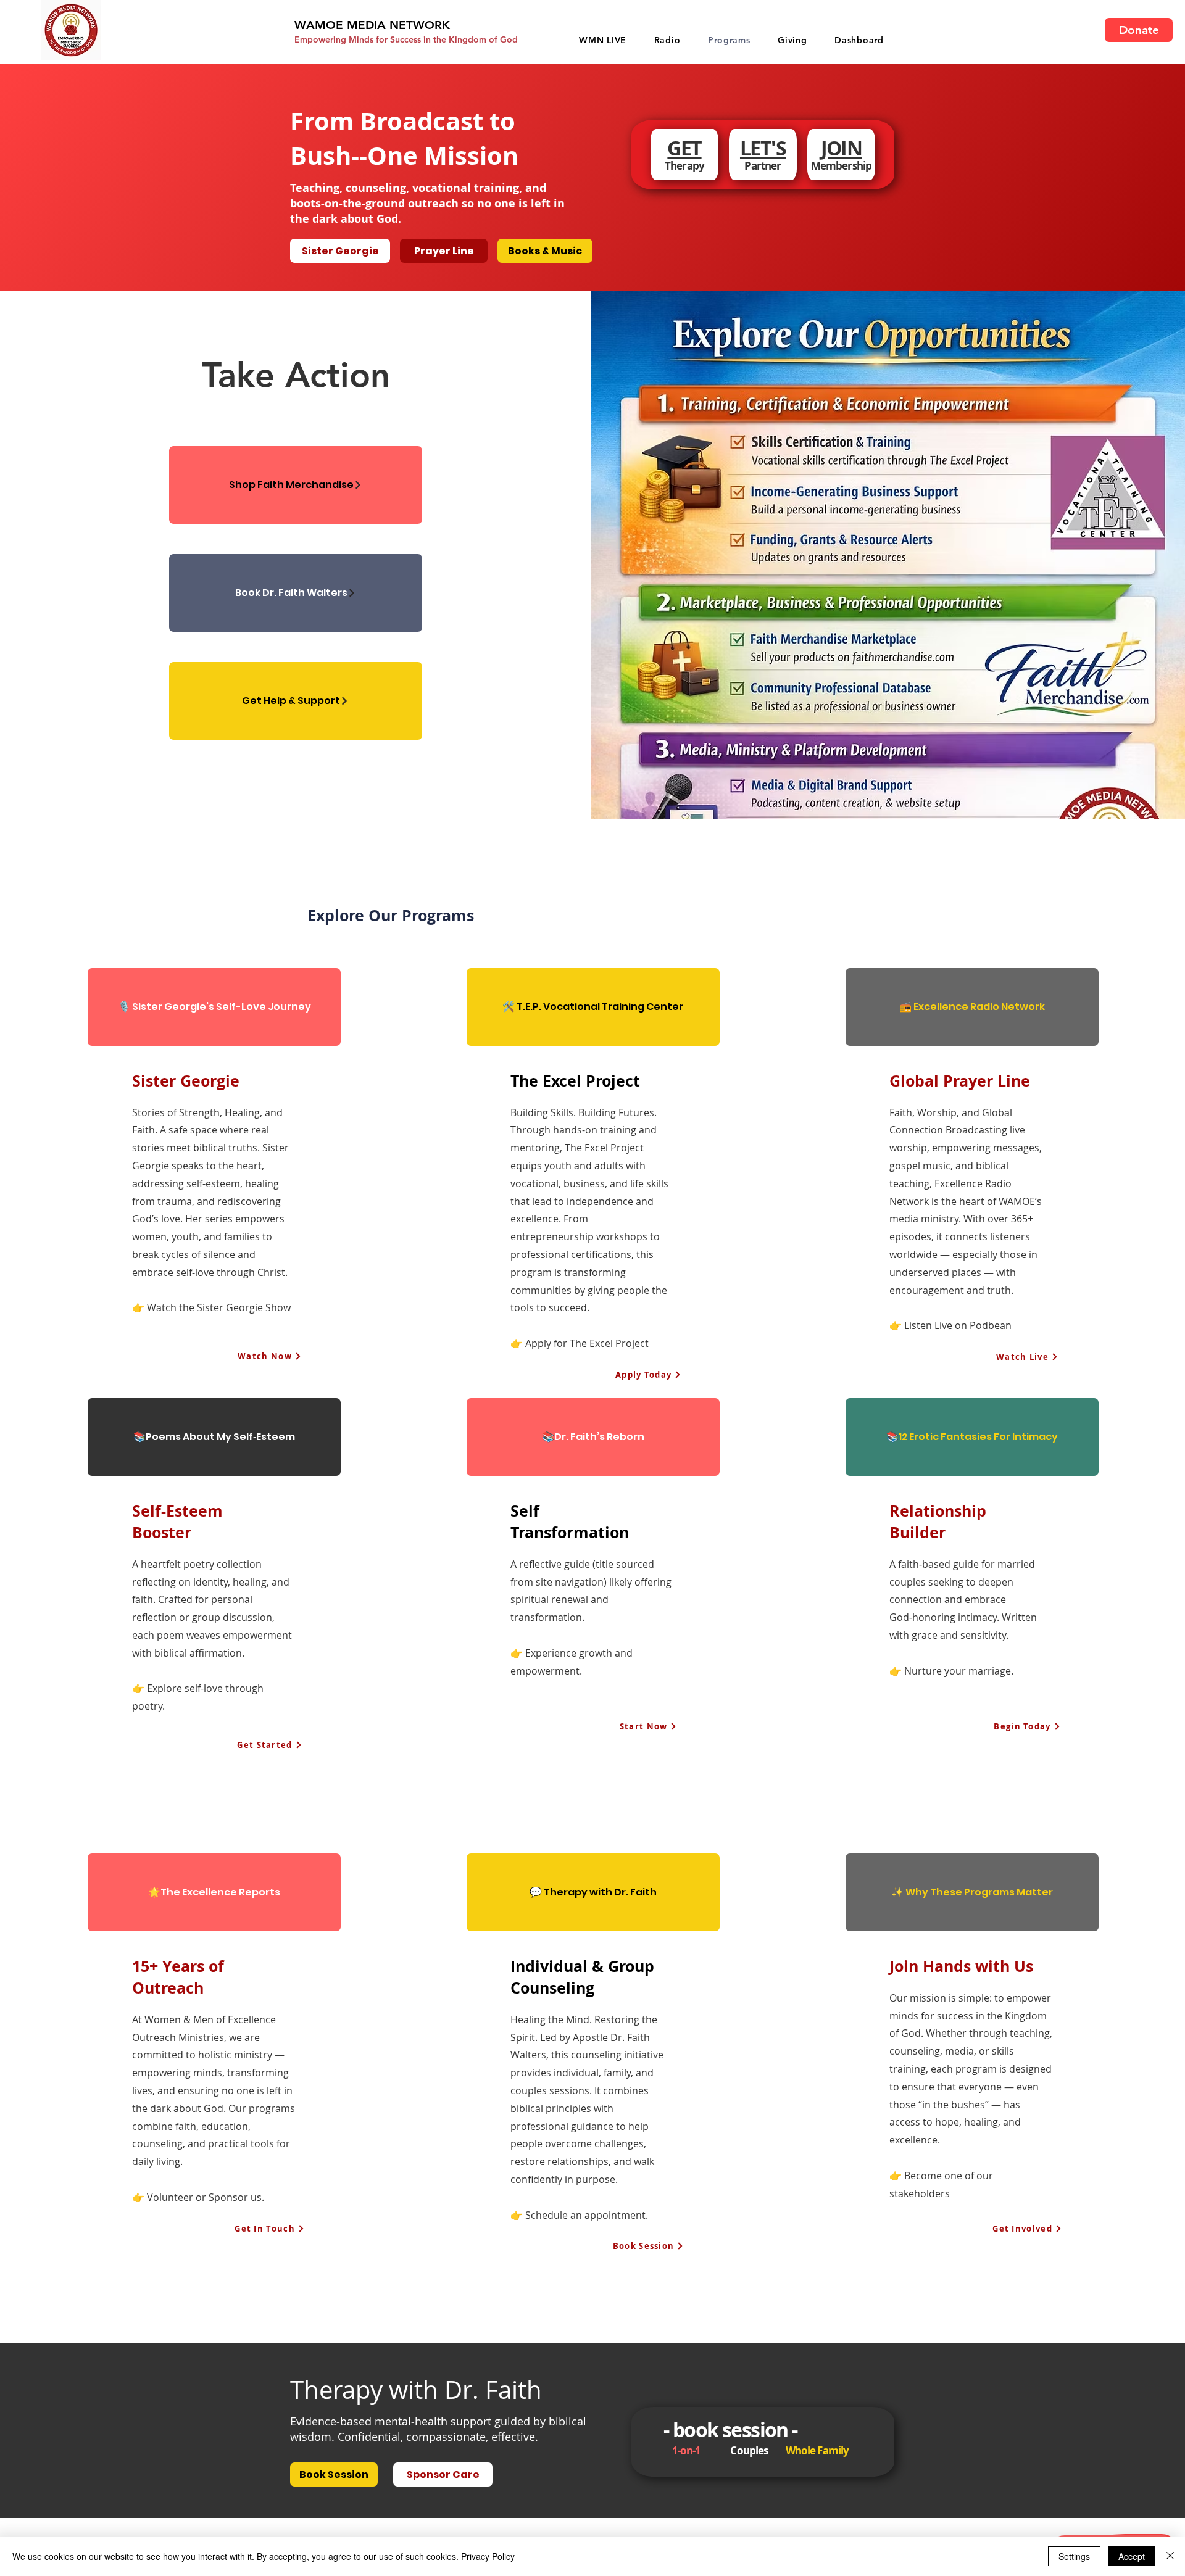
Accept (1132, 2556)
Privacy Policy (488, 2556)
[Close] (1170, 2556)
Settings (1074, 2556)
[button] (792, 40)
